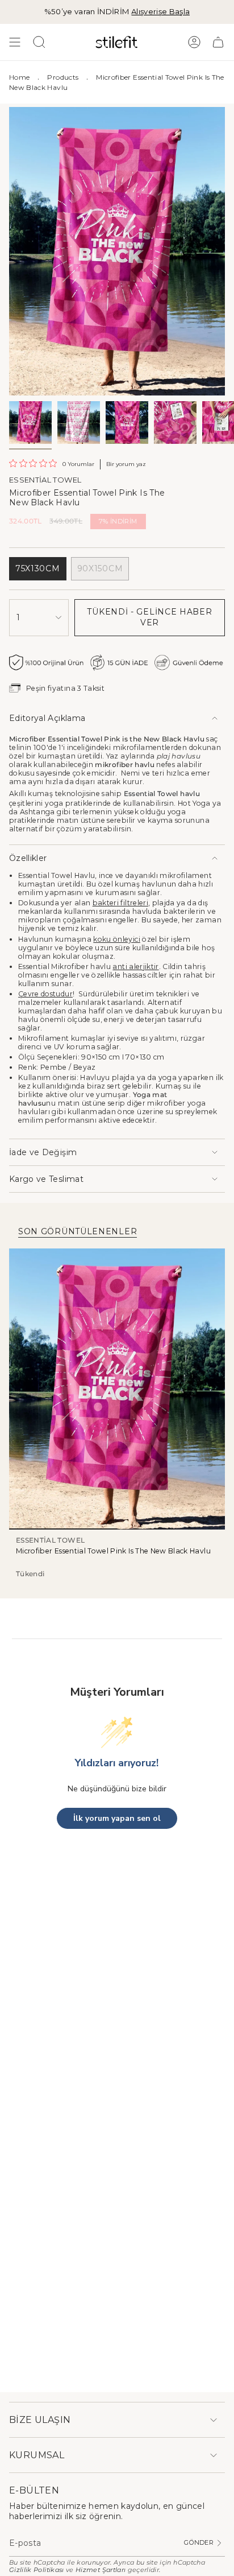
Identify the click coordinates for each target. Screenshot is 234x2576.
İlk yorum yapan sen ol (117, 1818)
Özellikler (28, 858)
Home (19, 77)
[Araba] (218, 42)
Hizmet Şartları (101, 2570)
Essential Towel (45, 480)
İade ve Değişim (43, 1152)
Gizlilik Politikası (37, 2570)
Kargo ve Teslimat (46, 1179)
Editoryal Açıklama (47, 718)
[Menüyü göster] (15, 42)
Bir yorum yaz (126, 464)
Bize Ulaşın (40, 2420)
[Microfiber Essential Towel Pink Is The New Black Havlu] (117, 1389)
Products (63, 77)
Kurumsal (37, 2455)
